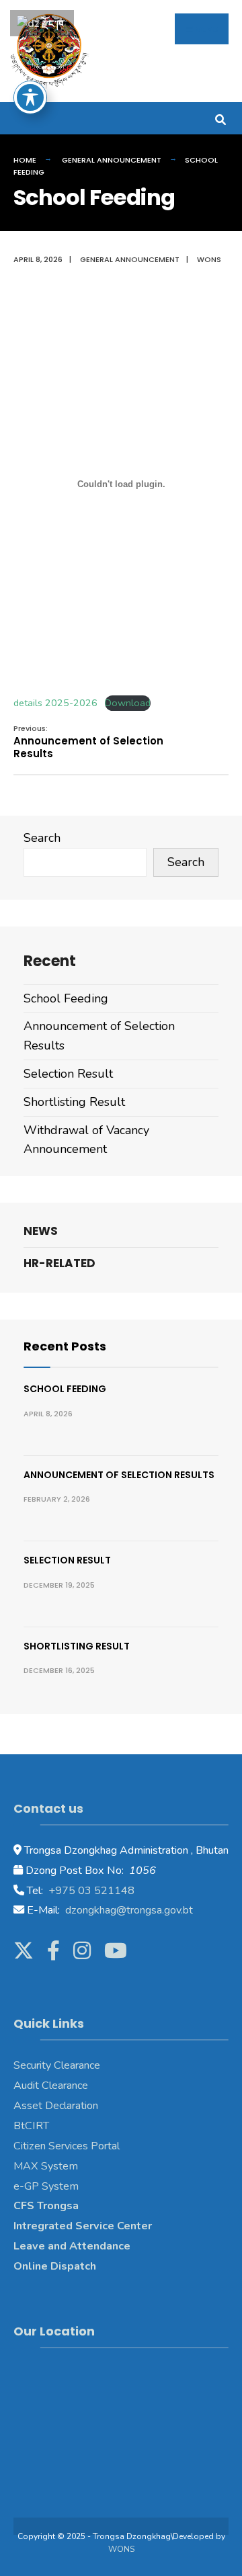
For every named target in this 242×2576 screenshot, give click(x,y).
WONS (121, 2549)
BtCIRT (31, 2126)
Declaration (70, 2106)
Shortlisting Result (74, 1102)
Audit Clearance (51, 2086)
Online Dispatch (55, 2266)
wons (209, 259)
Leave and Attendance (73, 2246)
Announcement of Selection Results (88, 742)
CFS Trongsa (46, 2206)
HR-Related (59, 1263)
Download (128, 703)
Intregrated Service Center (83, 2226)
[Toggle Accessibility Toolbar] (30, 97)
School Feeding (66, 998)
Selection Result (68, 1074)
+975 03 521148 (90, 1891)
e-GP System (46, 2186)
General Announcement (112, 160)
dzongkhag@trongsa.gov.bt (128, 1910)
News (41, 1231)
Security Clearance (57, 2065)
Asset (28, 2106)
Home (25, 160)
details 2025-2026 (55, 703)
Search (42, 838)
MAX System (46, 2166)
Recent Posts (65, 1346)
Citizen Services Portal (67, 2146)
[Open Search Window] (220, 118)
